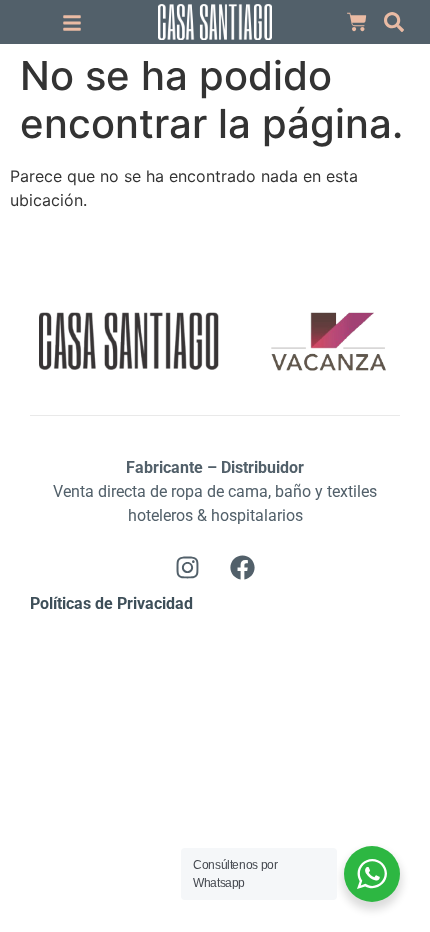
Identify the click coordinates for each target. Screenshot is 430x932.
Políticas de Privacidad (111, 603)
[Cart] (357, 22)
